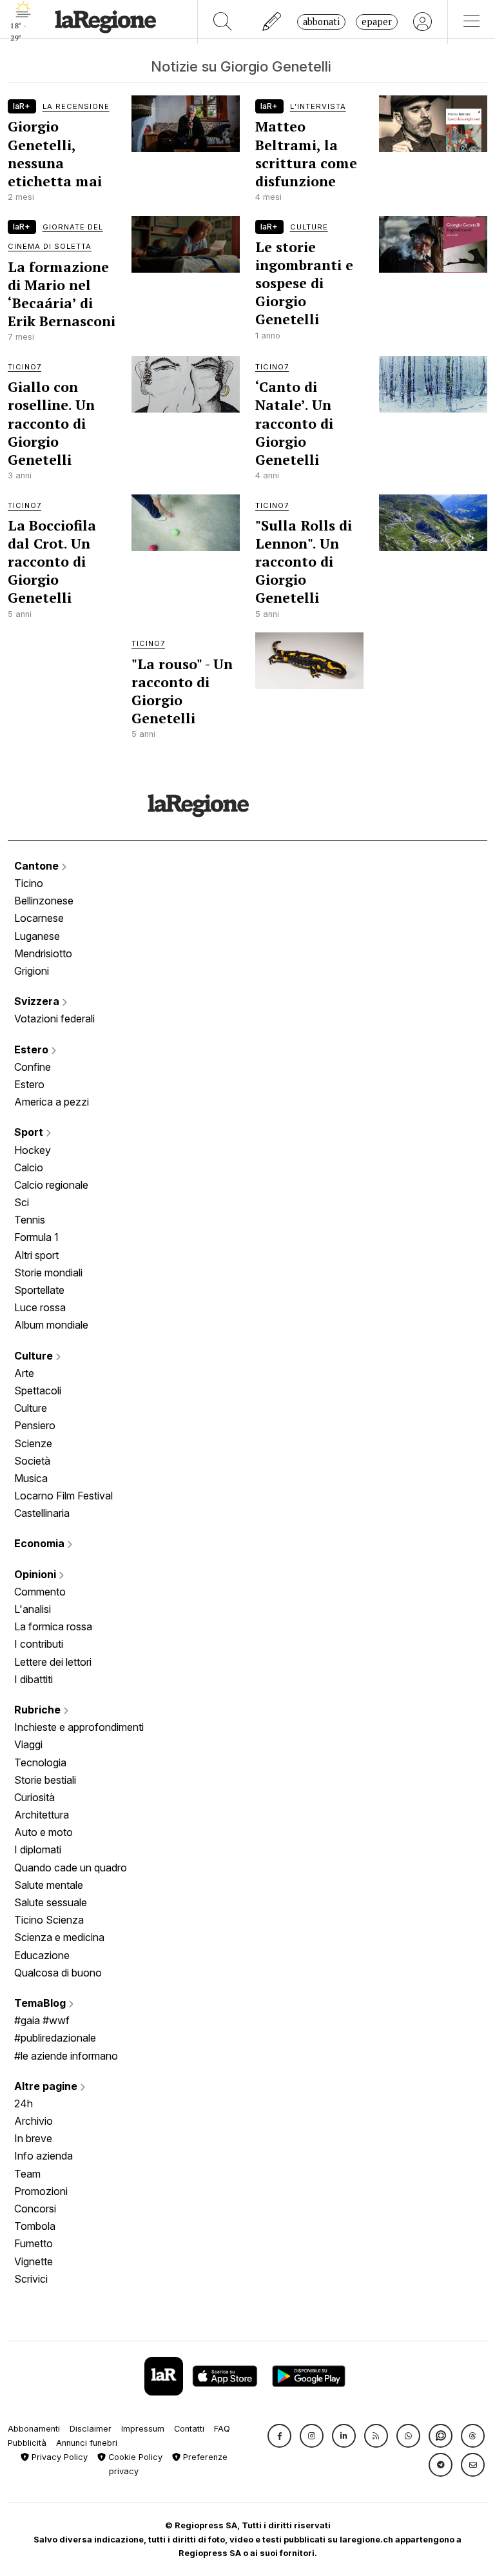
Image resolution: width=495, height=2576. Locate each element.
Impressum (143, 2429)
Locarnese (39, 918)
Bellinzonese (44, 901)
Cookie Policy (134, 2457)
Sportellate (39, 1290)
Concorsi (35, 2209)
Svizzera (38, 1001)
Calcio (29, 1167)
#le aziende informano (66, 2056)
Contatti (189, 2429)
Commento (40, 1592)
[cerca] (223, 22)
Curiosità (34, 1797)
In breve (33, 2138)
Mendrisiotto (43, 953)
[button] (279, 2436)
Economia (41, 1543)
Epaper (377, 22)
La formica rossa (53, 1626)
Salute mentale (49, 1885)
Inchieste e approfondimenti (79, 1727)
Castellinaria (42, 1513)
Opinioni (36, 1574)
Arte (24, 1373)
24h (24, 2103)
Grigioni (32, 971)
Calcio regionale (51, 1185)
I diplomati (38, 1849)
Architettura (42, 1815)
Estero (33, 1049)
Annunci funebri (87, 2443)
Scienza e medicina (59, 1937)
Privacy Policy (58, 2457)
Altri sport (36, 1255)
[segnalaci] (272, 22)
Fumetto (34, 2243)
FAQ (222, 2429)
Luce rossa (40, 1307)
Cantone (38, 866)
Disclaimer (91, 2429)
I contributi (39, 1644)
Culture (35, 1356)
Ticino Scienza (49, 1920)
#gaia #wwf (42, 2020)
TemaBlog (41, 2003)
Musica (31, 1478)
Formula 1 (36, 1237)
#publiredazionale (55, 2038)
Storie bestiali (45, 1780)
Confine (33, 1067)
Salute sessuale (51, 1902)
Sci (22, 1202)
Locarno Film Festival (63, 1496)
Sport (30, 1132)
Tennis (30, 1220)
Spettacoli (38, 1390)
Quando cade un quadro (71, 1868)
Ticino (29, 883)
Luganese (37, 936)
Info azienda (44, 2156)
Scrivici (31, 2279)
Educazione (42, 1955)
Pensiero (35, 1425)
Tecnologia (40, 1762)
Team (27, 2174)
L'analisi (33, 1609)
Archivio (34, 2121)
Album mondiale (51, 1325)
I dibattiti (34, 1679)
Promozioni (41, 2191)
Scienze (33, 1443)
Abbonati (321, 22)
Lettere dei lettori (53, 1662)
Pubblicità (27, 2443)
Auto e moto (44, 1832)
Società (32, 1461)
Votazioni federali (54, 1019)
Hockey (33, 1150)
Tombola (35, 2226)
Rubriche (39, 1710)
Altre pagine (47, 2086)
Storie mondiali (48, 1273)
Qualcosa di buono (58, 1973)
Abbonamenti (34, 2429)
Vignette (34, 2261)
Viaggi (28, 1744)
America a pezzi (52, 1102)
